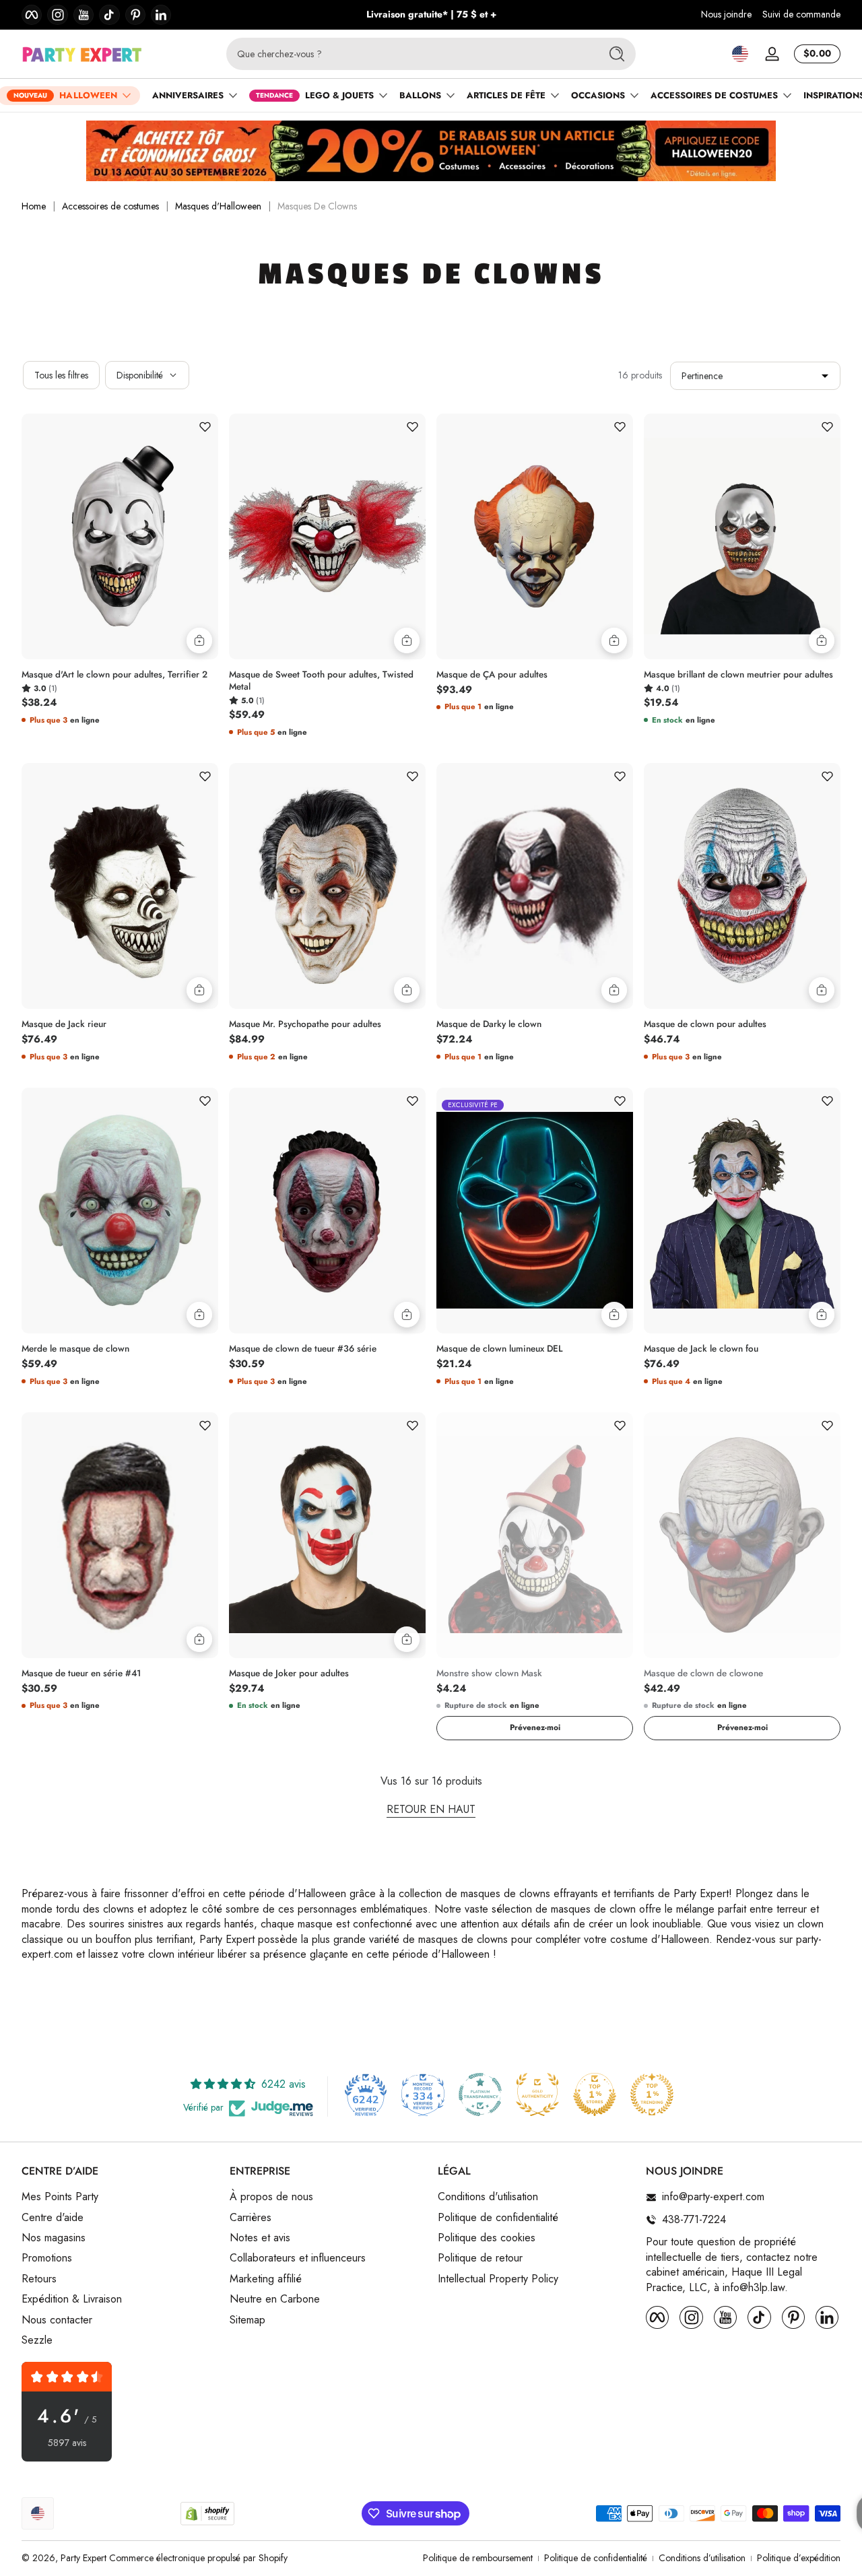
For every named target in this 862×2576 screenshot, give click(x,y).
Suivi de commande (801, 14)
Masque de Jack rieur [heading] (64, 1024)
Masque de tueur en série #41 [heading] (81, 1674)
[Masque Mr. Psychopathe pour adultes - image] (327, 886)
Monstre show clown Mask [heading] (489, 1674)
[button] (740, 54)
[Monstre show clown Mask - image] (535, 1535)
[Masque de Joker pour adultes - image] (327, 1535)
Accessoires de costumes (110, 206)
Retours (39, 2279)
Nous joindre (726, 14)
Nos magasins (54, 2238)
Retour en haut (431, 1810)
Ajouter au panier (199, 640)
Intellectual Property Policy (498, 2279)
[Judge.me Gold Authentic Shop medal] (537, 2094)
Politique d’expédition (799, 2558)
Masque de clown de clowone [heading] (703, 1674)
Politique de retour (480, 2259)
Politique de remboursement (478, 2558)
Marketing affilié (266, 2279)
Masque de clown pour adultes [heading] (705, 1024)
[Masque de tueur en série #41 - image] (120, 1535)
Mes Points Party (60, 2198)
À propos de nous (271, 2198)
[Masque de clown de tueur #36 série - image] (327, 1211)
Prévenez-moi (535, 1727)
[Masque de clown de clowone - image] (742, 1535)
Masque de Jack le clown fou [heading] (701, 1349)
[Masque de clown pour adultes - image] (742, 886)
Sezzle (37, 2340)
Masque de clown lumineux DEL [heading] (500, 1349)
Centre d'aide (53, 2218)
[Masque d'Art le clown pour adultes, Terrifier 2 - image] (120, 536)
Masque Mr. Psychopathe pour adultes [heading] (305, 1024)
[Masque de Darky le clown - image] (535, 886)
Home (34, 206)
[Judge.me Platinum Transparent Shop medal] (480, 2094)
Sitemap (247, 2320)
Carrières (251, 2218)
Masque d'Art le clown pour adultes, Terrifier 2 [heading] (114, 675)
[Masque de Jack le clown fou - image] (742, 1211)
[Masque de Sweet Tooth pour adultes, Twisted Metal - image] (327, 536)
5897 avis (67, 2443)
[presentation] (120, 678)
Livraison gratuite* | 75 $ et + (431, 14)
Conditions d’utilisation (702, 2558)
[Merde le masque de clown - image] (120, 1211)
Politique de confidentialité (498, 2218)
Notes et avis (260, 2238)
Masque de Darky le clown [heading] (489, 1024)
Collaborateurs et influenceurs (298, 2259)
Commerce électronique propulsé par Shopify (198, 2558)
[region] (431, 15)
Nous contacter (57, 2320)
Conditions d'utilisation (488, 2198)
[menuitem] (119, 2198)
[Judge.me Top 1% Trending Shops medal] (652, 2094)
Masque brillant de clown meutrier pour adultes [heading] (738, 675)
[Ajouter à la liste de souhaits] (205, 427)
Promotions (47, 2259)
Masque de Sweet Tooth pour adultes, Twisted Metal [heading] (321, 681)
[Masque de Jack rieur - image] (120, 886)
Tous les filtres (61, 375)
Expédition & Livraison (72, 2299)
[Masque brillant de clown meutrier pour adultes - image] (742, 536)
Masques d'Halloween (218, 206)
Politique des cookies (487, 2238)
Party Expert (84, 2558)
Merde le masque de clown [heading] (75, 1349)
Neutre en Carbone (275, 2299)
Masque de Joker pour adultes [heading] (289, 1674)
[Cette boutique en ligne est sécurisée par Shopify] (207, 2514)
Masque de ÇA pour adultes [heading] (492, 675)
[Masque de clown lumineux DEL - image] (535, 1211)
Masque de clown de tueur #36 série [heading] (303, 1349)
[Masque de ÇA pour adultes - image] (535, 536)
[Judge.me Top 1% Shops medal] (595, 2094)
